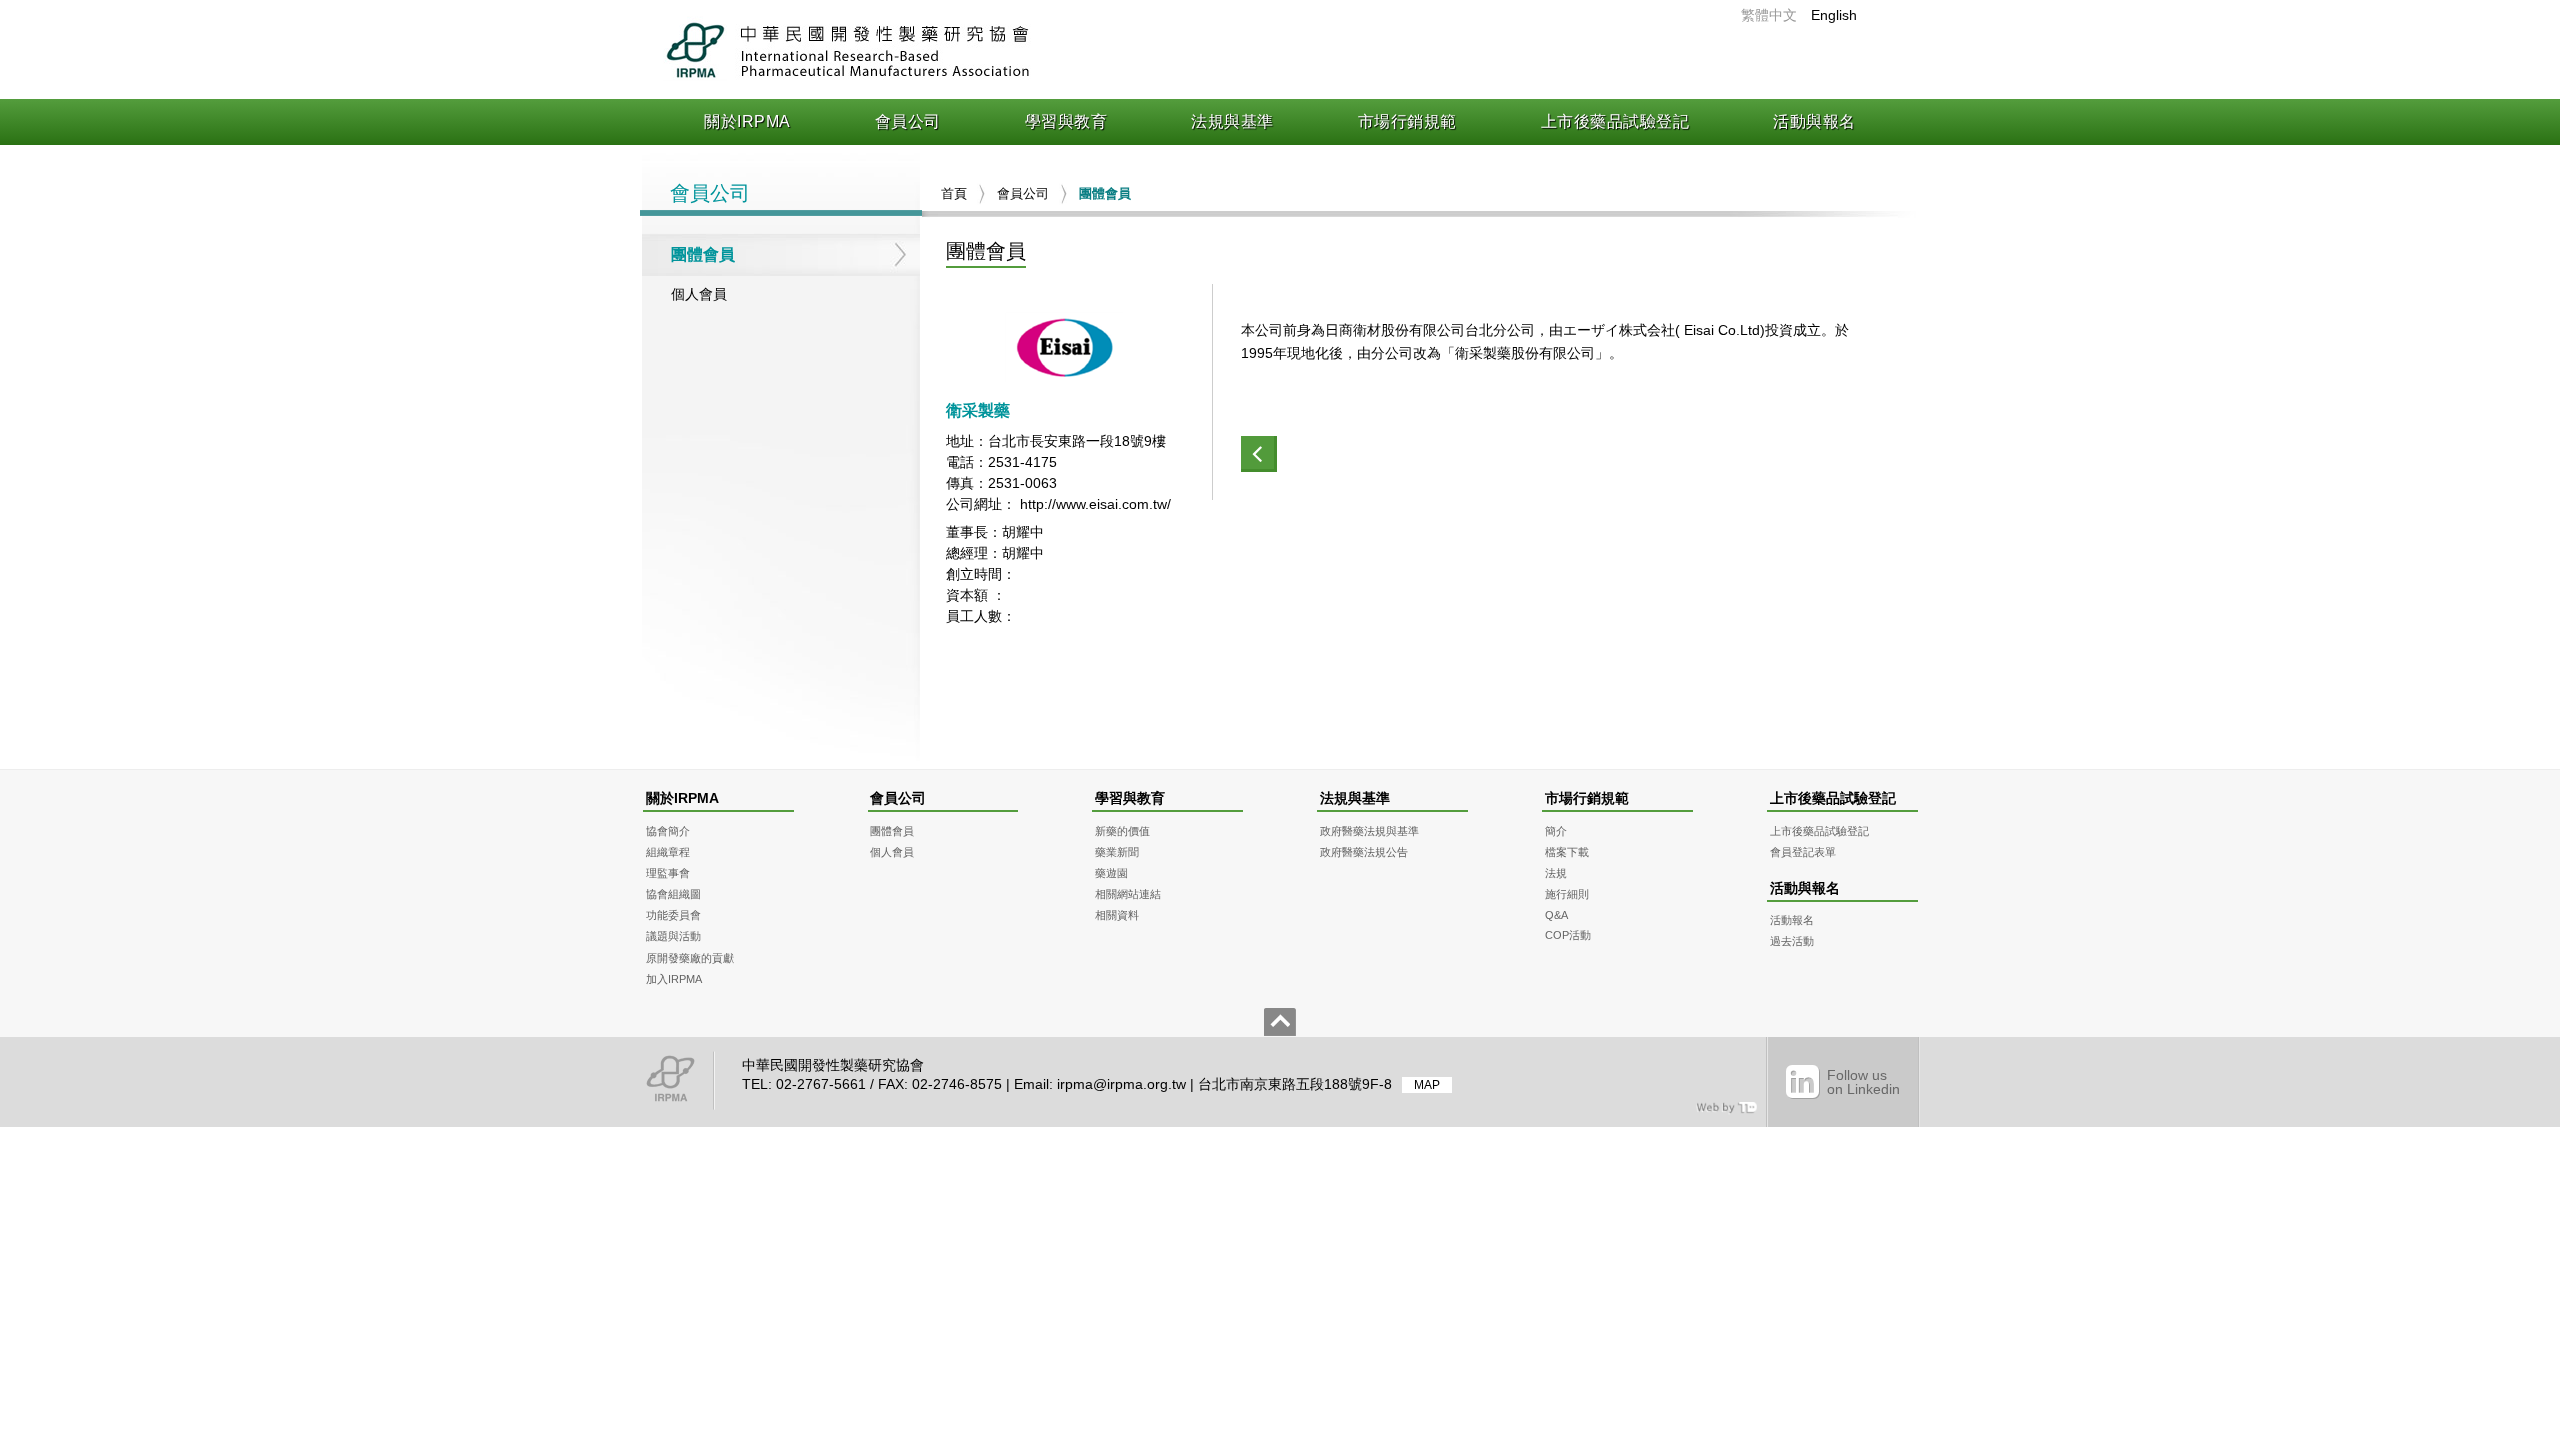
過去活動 (1792, 941)
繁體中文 (1769, 15)
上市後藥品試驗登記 (1615, 121)
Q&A (1556, 915)
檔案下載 (1567, 852)
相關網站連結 (1128, 894)
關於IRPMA (747, 121)
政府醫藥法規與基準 (1369, 831)
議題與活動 (673, 936)
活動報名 (1792, 920)
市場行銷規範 (1407, 121)
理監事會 (668, 873)
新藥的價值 (1122, 831)
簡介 (1556, 831)
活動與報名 (1814, 121)
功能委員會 (673, 915)
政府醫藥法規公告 (1364, 852)
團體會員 (703, 254)
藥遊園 (1111, 873)
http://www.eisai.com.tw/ (1095, 504)
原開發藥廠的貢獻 (690, 958)
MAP (1427, 1085)
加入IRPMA (674, 979)
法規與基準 (1232, 121)
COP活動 (1568, 935)
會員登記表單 (1803, 852)
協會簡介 (668, 831)
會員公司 (908, 121)
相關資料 (1117, 915)
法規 (1556, 873)
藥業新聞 (1117, 852)
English (1834, 15)
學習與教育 (1066, 121)
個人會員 (699, 294)
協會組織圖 (673, 894)
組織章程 (668, 852)
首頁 (954, 193)
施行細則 (1567, 894)
